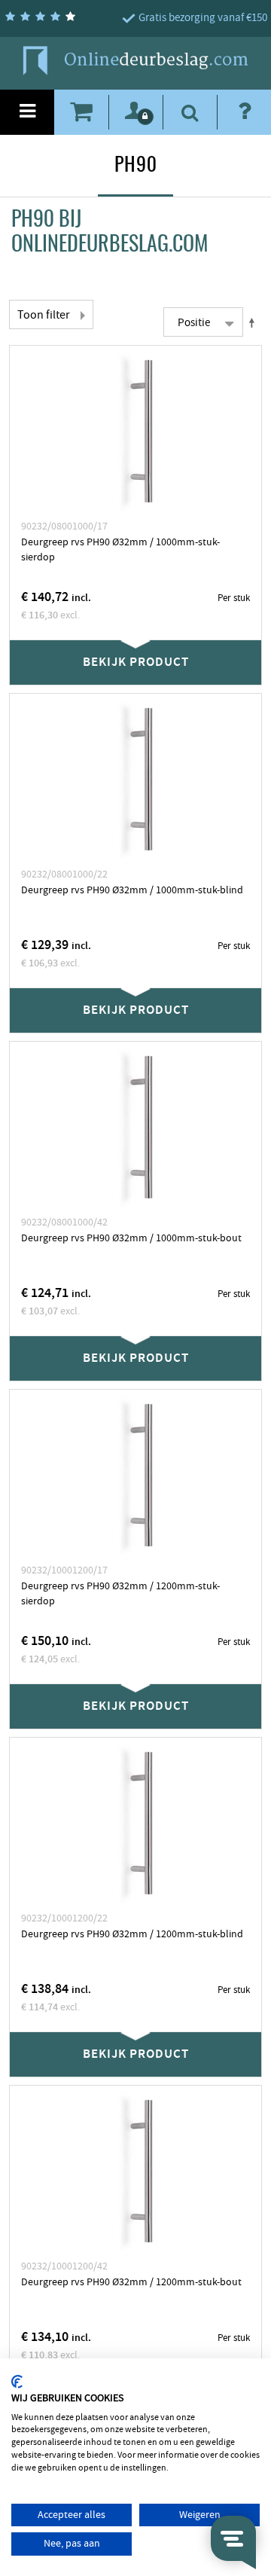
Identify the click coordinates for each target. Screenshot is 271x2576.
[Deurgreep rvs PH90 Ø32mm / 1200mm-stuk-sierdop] (135, 1476)
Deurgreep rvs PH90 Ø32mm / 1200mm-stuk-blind (132, 1934)
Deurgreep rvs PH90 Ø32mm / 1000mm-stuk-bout (131, 1238)
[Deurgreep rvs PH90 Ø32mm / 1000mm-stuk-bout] (135, 1128)
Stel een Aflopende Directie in (254, 322)
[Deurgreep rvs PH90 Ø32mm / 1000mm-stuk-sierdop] (135, 432)
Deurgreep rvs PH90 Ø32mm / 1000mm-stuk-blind (132, 890)
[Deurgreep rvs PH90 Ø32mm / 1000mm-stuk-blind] (135, 780)
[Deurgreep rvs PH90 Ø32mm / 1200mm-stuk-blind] (135, 1824)
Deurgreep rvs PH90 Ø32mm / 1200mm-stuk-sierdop (120, 1594)
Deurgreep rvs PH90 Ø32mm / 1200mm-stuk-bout (131, 2282)
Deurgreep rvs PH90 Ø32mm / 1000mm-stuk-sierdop (120, 550)
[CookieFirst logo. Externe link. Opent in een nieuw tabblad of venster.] (17, 2382)
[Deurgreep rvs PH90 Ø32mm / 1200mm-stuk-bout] (135, 2172)
